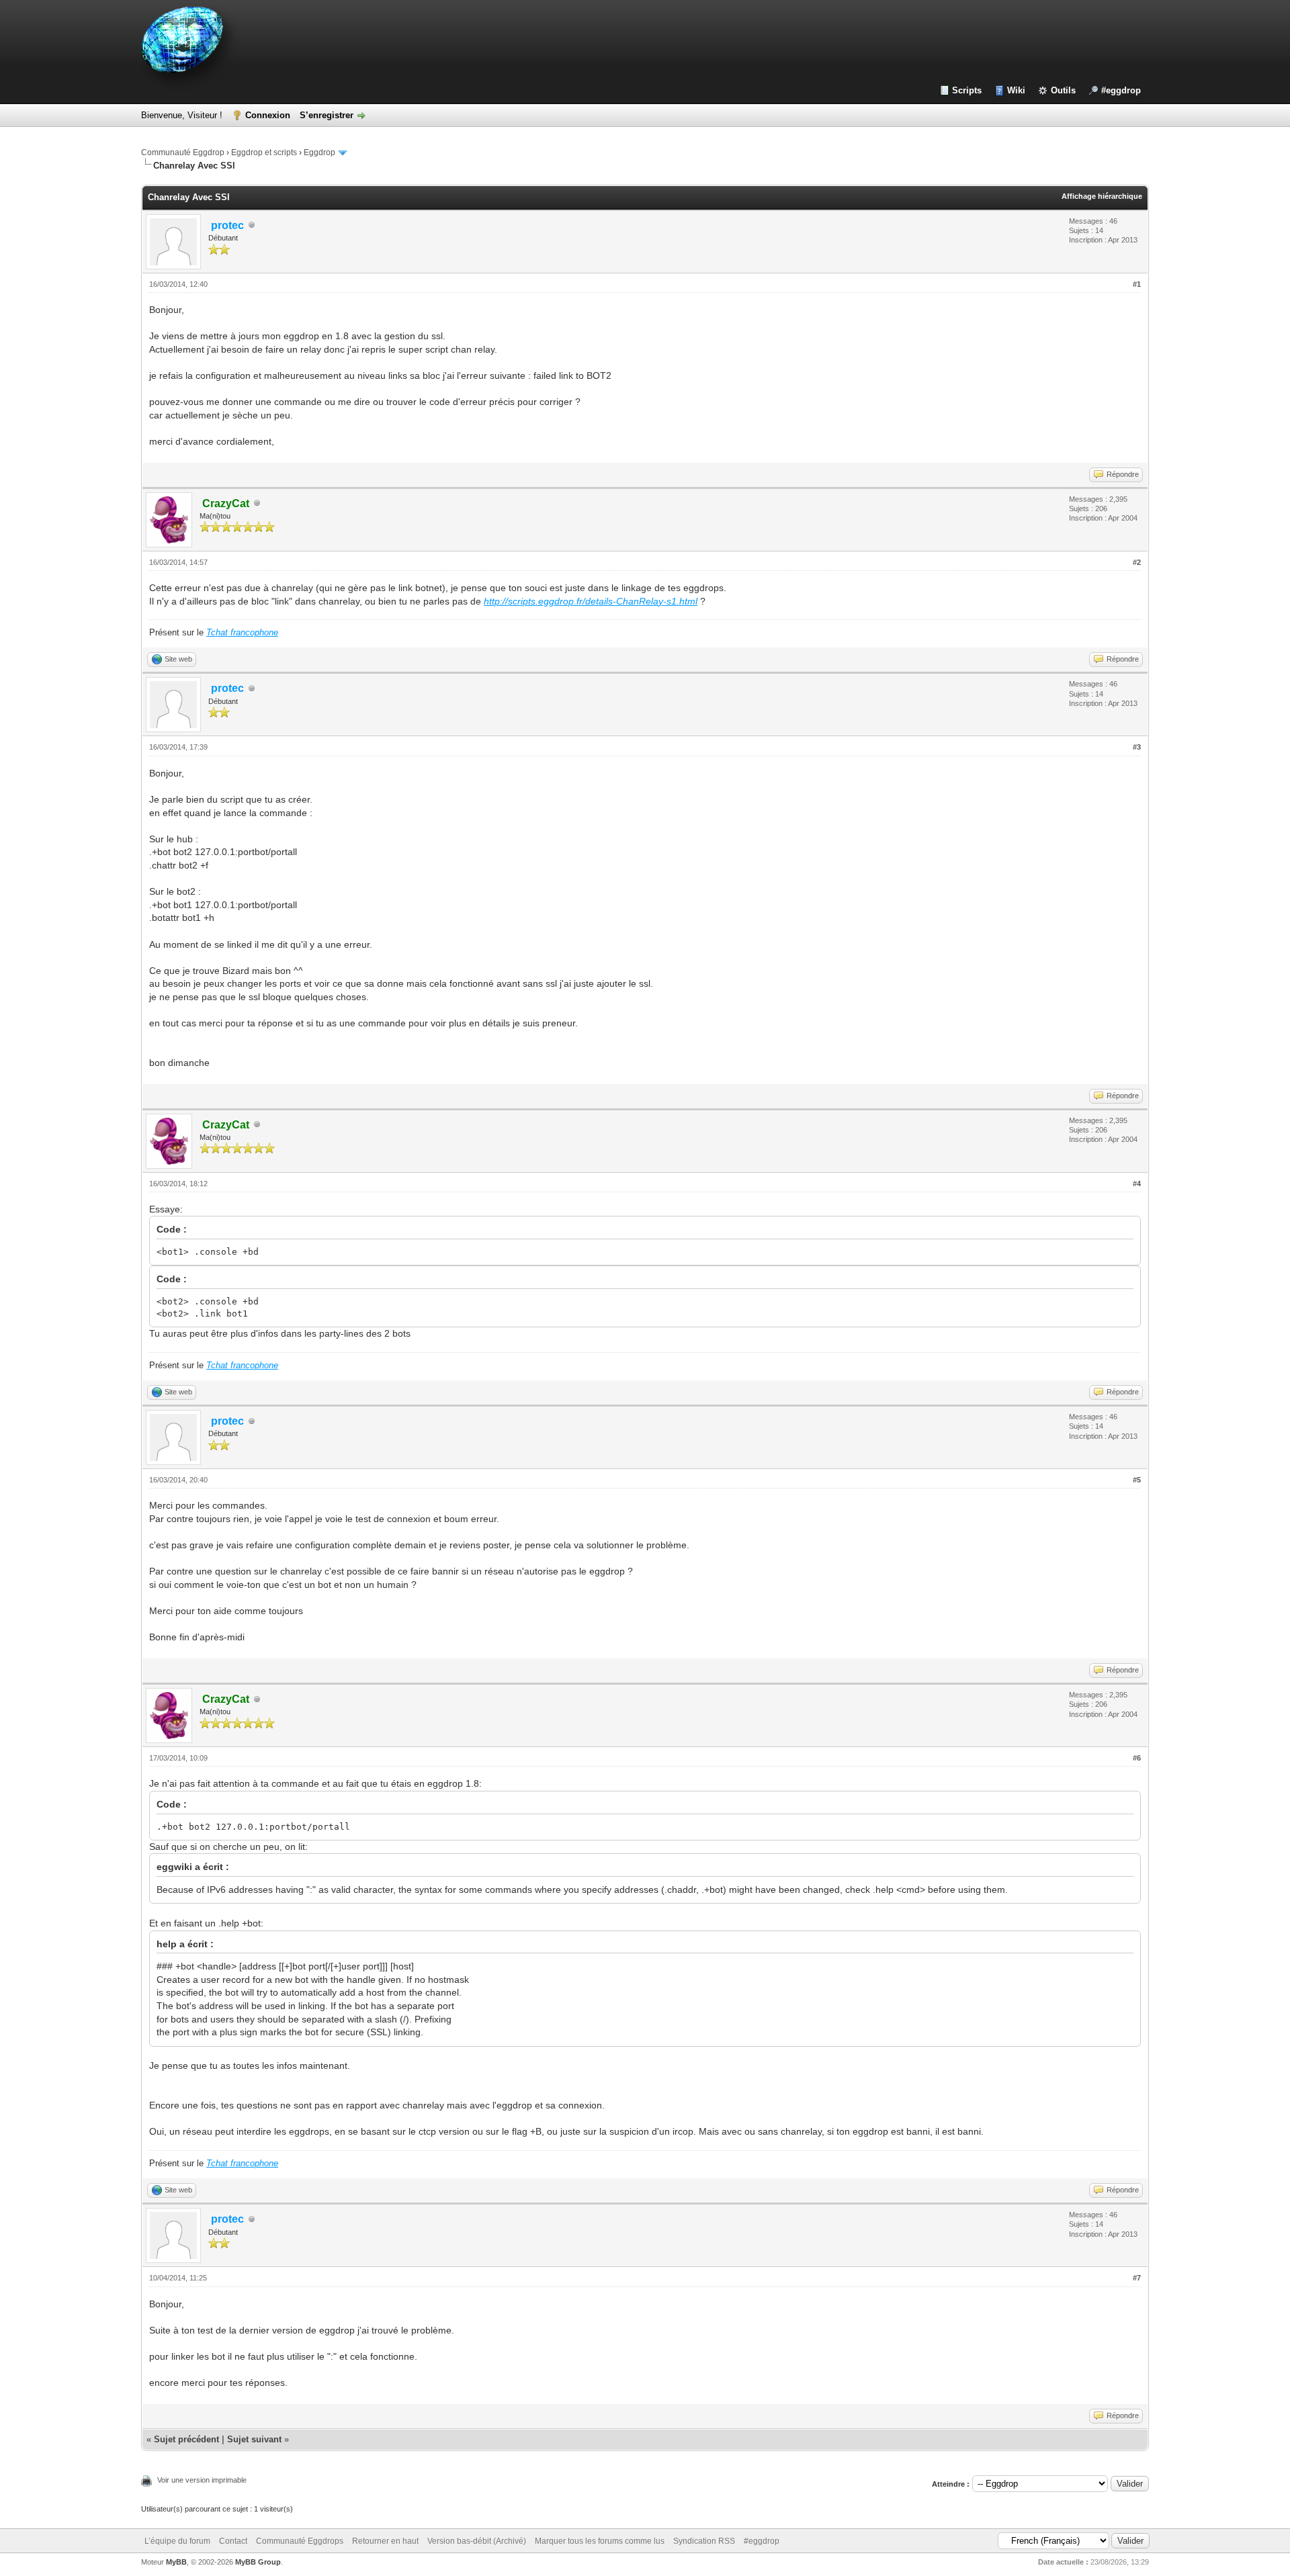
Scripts (967, 90)
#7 (1137, 2278)
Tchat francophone (242, 632)
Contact (233, 2541)
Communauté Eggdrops (300, 2541)
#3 (1137, 747)
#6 (1137, 1758)
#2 (1137, 562)
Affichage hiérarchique (1102, 196)
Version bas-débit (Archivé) (477, 2541)
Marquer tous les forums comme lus (600, 2541)
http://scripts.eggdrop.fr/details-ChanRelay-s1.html (591, 601)
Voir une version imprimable (202, 2480)
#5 (1137, 1480)
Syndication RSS (704, 2541)
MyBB (176, 2562)
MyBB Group (258, 2562)
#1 (1137, 284)
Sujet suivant (254, 2439)
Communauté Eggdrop (183, 152)
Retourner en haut (385, 2541)
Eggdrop (319, 152)
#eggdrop (1121, 90)
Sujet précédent (186, 2439)
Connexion (268, 115)
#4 (1137, 1184)
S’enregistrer (327, 115)
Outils (1063, 90)
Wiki (1016, 90)
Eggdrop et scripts (264, 152)
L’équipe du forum (177, 2541)
